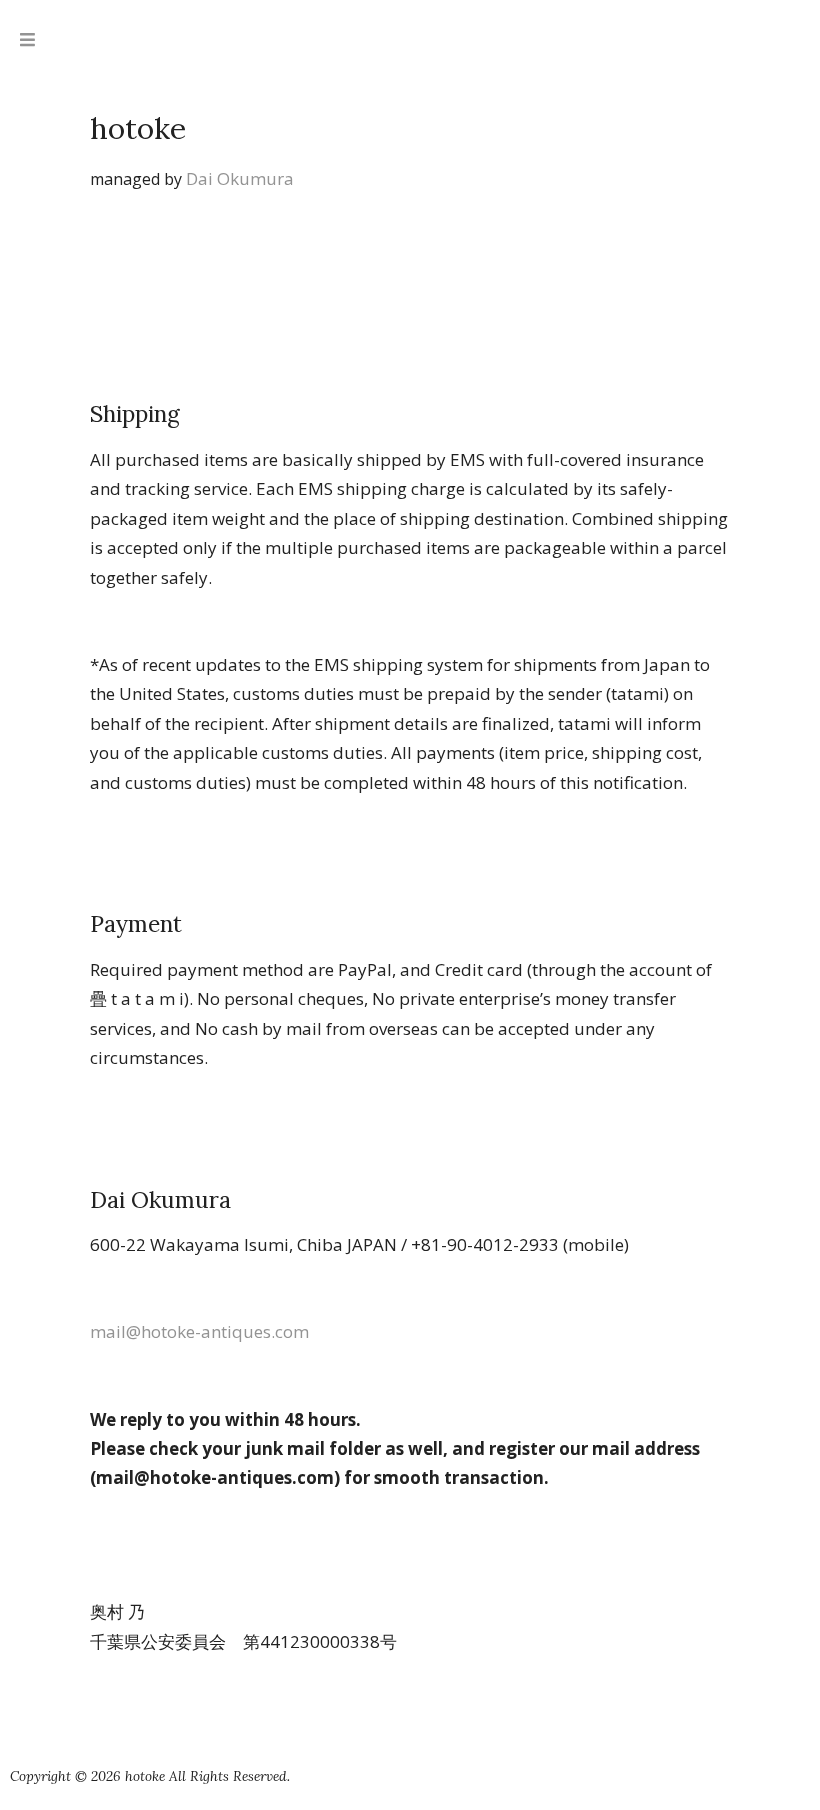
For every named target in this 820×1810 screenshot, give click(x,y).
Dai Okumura (240, 178)
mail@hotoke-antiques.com (199, 1331)
